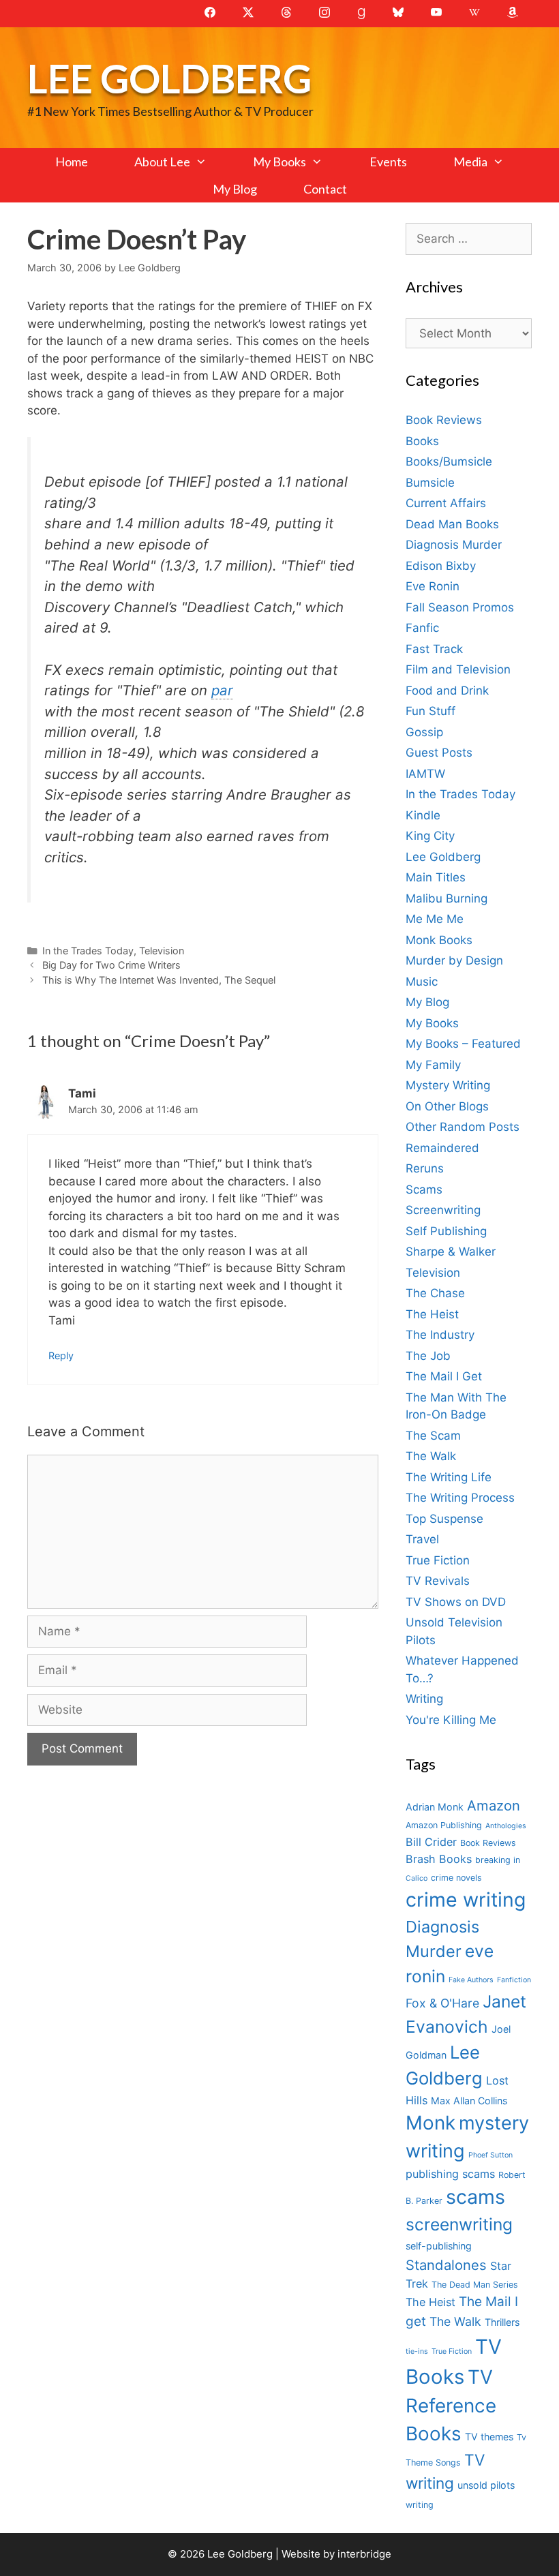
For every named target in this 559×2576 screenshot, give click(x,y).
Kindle (423, 815)
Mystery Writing (448, 1085)
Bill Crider (431, 1842)
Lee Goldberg (169, 78)
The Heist (432, 1314)
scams (475, 2197)
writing (420, 2505)
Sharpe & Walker (451, 1252)
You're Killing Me (451, 1720)
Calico (417, 1878)
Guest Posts (439, 753)
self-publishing (439, 2246)
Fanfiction (514, 1980)
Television (162, 951)
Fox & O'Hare (442, 2003)
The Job (428, 1356)
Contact (325, 189)
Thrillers (502, 2322)
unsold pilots (486, 2485)
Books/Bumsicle (449, 461)
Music (422, 982)
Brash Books (439, 1859)
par (222, 690)
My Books (279, 162)
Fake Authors (471, 1980)
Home (72, 162)
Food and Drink (447, 691)
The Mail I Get (444, 1376)
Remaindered (442, 1148)
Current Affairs (446, 503)
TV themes (489, 2437)
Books (422, 441)
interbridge (364, 2554)
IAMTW (425, 774)
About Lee (162, 162)
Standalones (446, 2265)
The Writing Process (460, 1498)
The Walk (431, 1456)
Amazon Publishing (444, 1825)
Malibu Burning (447, 898)
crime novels (456, 1878)
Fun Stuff (430, 711)
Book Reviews (444, 420)
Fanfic (422, 628)
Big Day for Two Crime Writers (111, 965)
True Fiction (438, 1560)
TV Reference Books (451, 2406)
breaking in (498, 1860)
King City (430, 836)
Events (388, 162)
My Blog (235, 189)
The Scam (433, 1436)
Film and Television (458, 669)
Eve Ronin (433, 586)
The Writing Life (449, 1477)
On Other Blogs (447, 1106)
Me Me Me (435, 919)
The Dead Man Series (475, 2285)
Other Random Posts (463, 1127)
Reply (61, 1355)
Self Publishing (446, 1231)
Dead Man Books (452, 524)
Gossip (424, 732)
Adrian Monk (435, 1807)
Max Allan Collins (469, 2101)
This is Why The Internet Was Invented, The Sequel (159, 980)
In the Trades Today (88, 951)
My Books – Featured (463, 1044)
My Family (433, 1065)
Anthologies (506, 1826)
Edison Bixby (441, 566)
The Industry (440, 1335)
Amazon (494, 1805)
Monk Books (439, 940)
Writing (424, 1699)
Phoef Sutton (490, 2155)
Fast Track (434, 649)
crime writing (466, 1899)
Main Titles (436, 877)
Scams (424, 1189)
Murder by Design (454, 960)
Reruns (425, 1168)
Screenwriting (443, 1210)
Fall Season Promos (460, 607)
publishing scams (450, 2174)
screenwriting (459, 2224)
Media (470, 162)
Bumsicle (430, 483)
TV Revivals (438, 1581)
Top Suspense (444, 1519)
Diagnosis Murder (454, 545)
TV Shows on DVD (456, 1602)
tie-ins (417, 2351)
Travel (422, 1539)
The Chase (435, 1293)
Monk (430, 2123)
